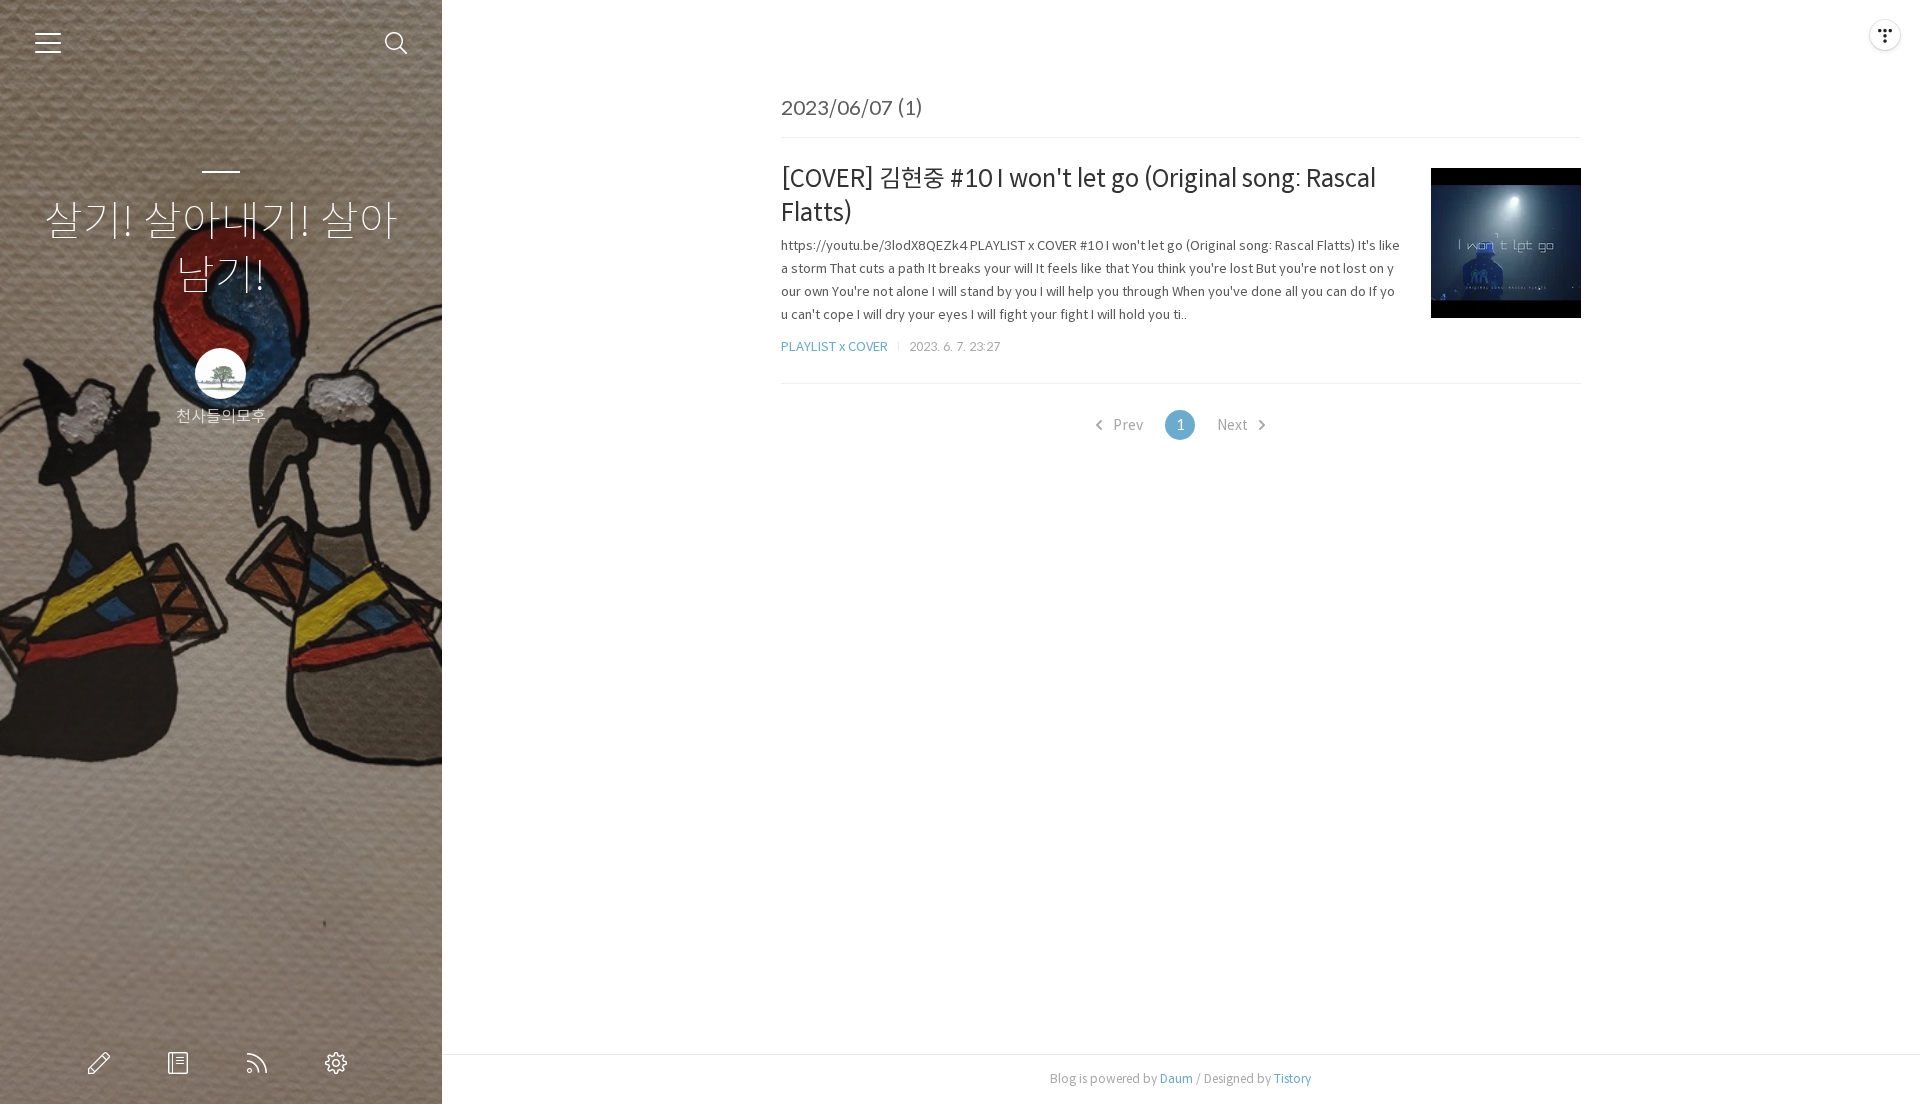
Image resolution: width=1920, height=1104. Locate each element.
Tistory (1292, 1078)
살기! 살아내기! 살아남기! (221, 249)
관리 (340, 1063)
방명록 (182, 1063)
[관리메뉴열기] (1885, 35)
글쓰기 (103, 1063)
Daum (1176, 1078)
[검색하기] (396, 43)
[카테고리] (48, 43)
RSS (261, 1063)
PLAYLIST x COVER (834, 346)
